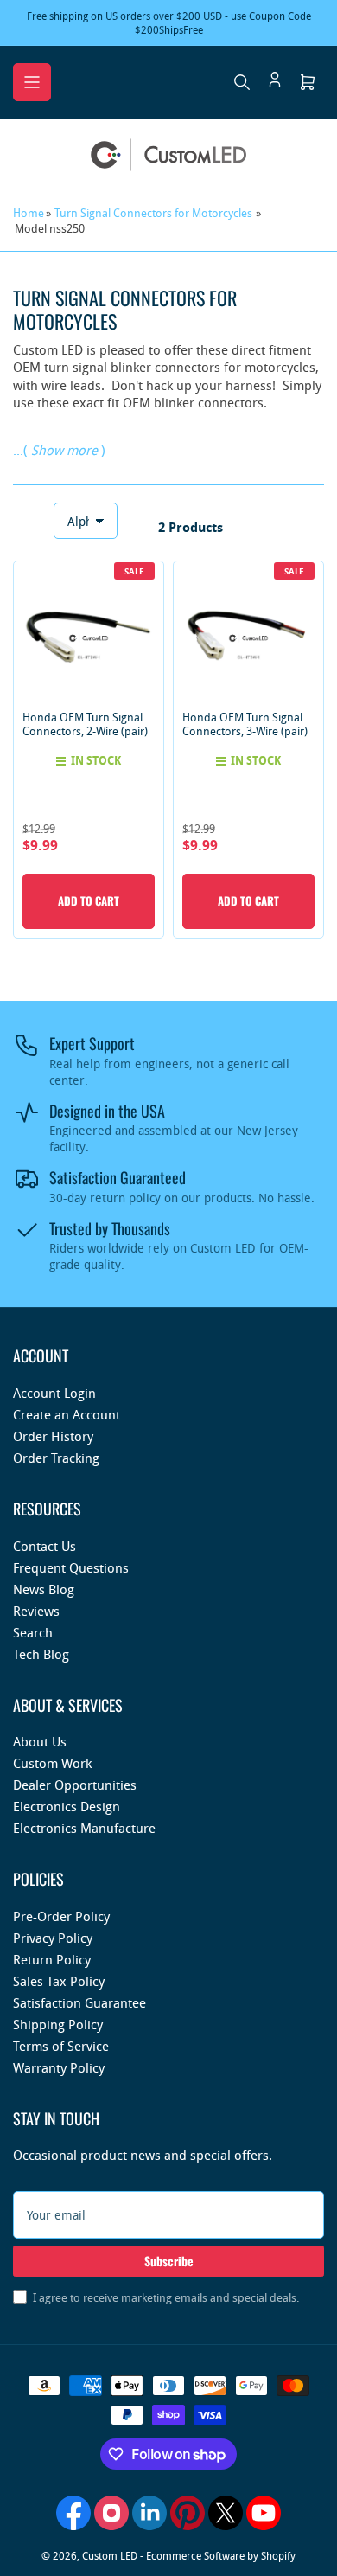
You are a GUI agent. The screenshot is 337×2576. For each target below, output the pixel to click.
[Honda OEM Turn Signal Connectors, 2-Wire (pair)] (89, 636)
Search (33, 1632)
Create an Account (67, 1414)
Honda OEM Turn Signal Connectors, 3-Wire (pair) (245, 724)
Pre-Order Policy (61, 1916)
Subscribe (169, 2261)
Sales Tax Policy (59, 1981)
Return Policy (52, 1959)
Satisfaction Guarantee (79, 2002)
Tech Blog (41, 1654)
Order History (53, 1436)
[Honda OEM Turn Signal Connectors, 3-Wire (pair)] (248, 636)
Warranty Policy (59, 2067)
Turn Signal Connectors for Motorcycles (153, 213)
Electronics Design (67, 1806)
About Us (40, 1741)
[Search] (242, 82)
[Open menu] (32, 82)
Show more (64, 450)
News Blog (44, 1589)
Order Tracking (56, 1458)
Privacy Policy (53, 1938)
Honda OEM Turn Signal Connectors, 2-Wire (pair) (85, 724)
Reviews (36, 1611)
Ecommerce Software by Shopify (221, 2555)
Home (29, 213)
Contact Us (45, 1546)
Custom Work (52, 1763)
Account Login (54, 1393)
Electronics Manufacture (84, 1828)
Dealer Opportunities (75, 1785)
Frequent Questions (71, 1567)
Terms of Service (61, 2046)
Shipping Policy (58, 2024)
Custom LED (110, 2555)
